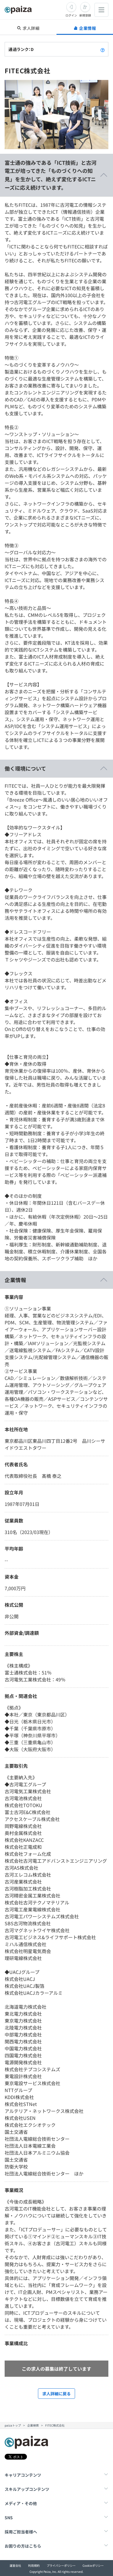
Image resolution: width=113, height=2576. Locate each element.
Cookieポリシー (93, 2565)
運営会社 (15, 2565)
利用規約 (34, 2565)
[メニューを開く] (101, 10)
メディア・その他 (21, 2503)
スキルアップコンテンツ (27, 2489)
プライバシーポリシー (61, 2565)
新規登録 (85, 15)
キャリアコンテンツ (23, 2475)
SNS (9, 2518)
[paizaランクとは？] (103, 49)
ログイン (71, 15)
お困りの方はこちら (23, 2546)
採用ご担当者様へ (21, 2532)
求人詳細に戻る (57, 2394)
